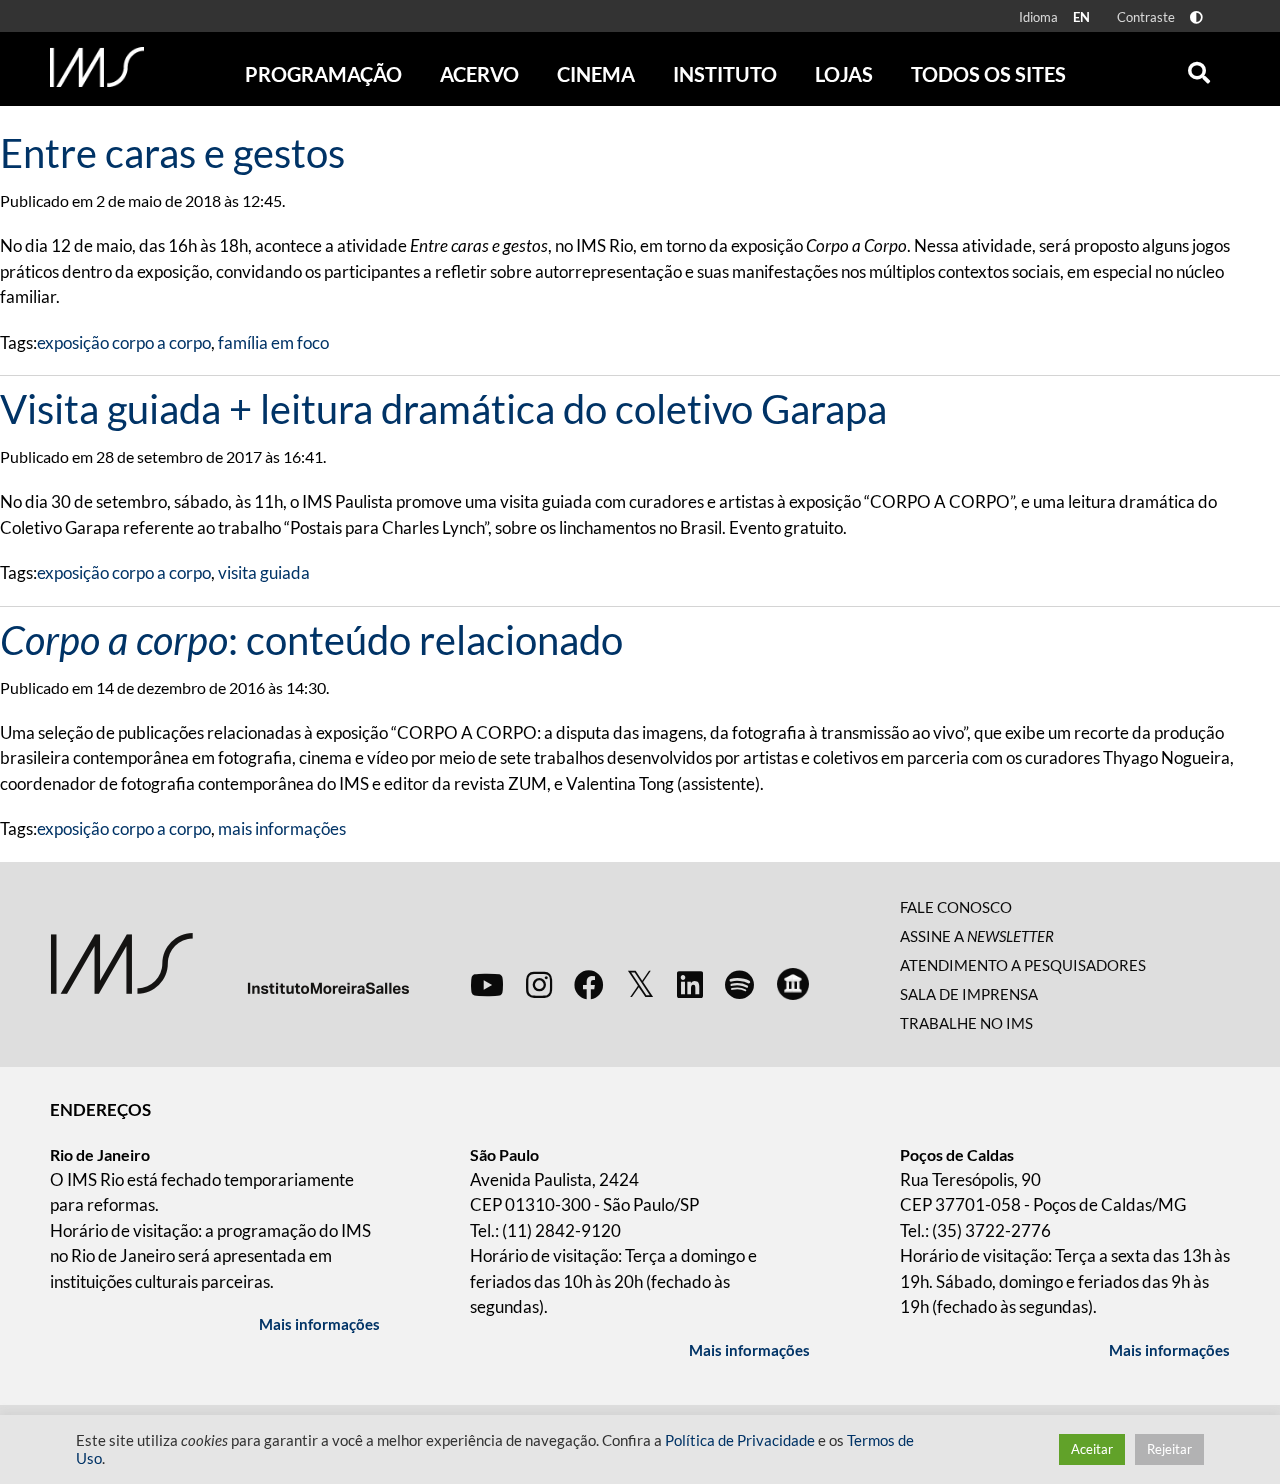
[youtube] (487, 984)
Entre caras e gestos (172, 153)
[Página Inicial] (97, 67)
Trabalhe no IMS (966, 1023)
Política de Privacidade (740, 1440)
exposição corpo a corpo (124, 342)
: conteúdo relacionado (311, 640)
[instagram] (539, 984)
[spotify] (739, 984)
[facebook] (589, 984)
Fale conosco (956, 907)
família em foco (273, 342)
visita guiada (264, 572)
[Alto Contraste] (1196, 17)
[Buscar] (1199, 68)
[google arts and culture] (793, 984)
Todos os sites (988, 74)
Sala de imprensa (969, 994)
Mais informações (319, 1324)
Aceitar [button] (1092, 1449)
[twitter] (640, 985)
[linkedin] (690, 984)
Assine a (977, 936)
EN (1081, 17)
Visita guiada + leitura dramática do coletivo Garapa (443, 409)
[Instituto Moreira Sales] (229, 962)
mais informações (282, 828)
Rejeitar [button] (1169, 1449)
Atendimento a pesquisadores (1023, 965)
